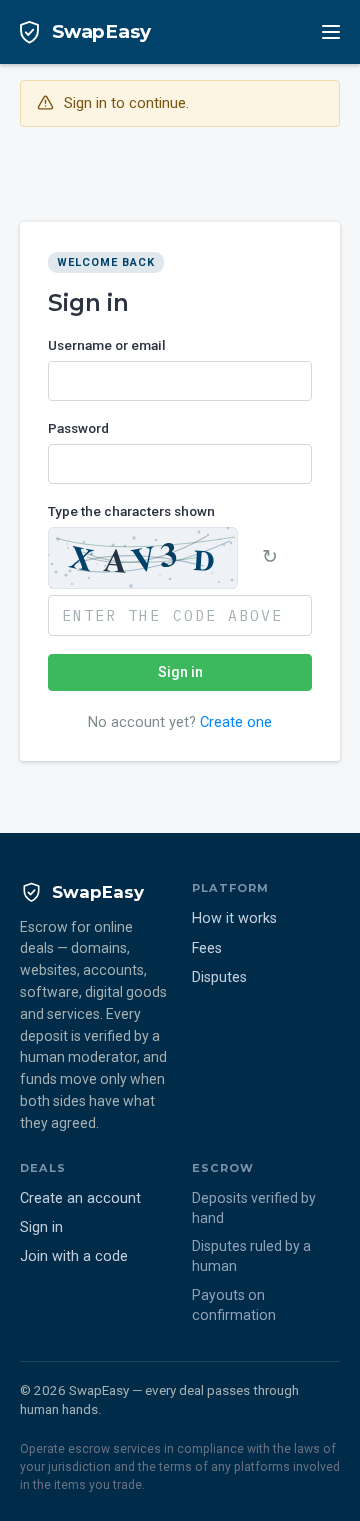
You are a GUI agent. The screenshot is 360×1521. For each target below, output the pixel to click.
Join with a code (74, 1256)
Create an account (80, 1198)
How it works (234, 918)
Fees (207, 948)
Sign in (180, 672)
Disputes (219, 977)
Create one (236, 722)
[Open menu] (331, 32)
